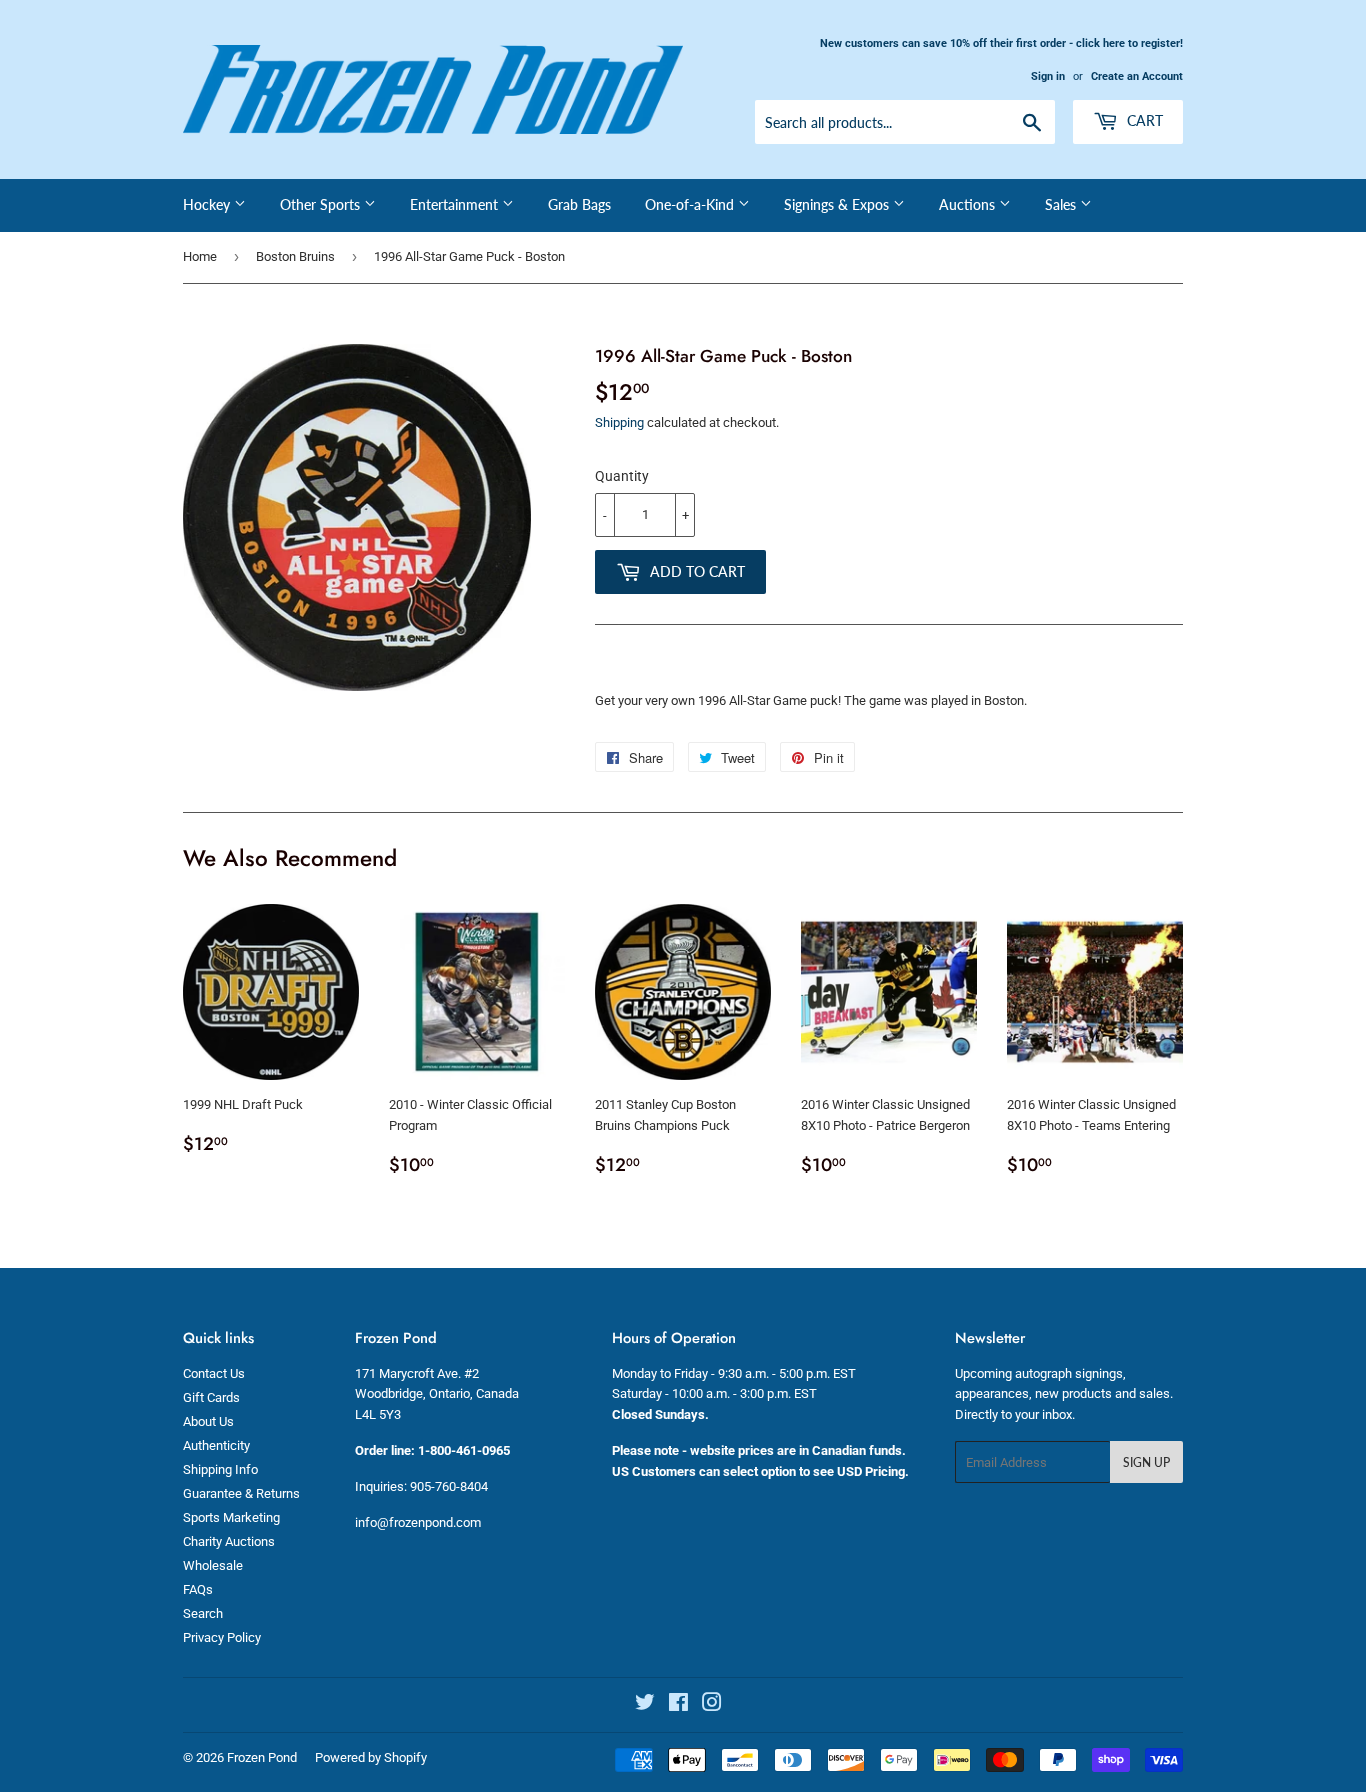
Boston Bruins (295, 256)
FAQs (198, 1589)
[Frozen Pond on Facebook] (678, 1705)
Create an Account (1137, 76)
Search (203, 1613)
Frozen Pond (262, 1757)
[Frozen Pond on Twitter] (645, 1705)
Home (200, 256)
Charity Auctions (229, 1541)
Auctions (969, 204)
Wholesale (213, 1565)
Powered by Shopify (371, 1757)
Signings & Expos (838, 204)
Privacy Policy (222, 1637)
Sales (1062, 204)
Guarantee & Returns (241, 1493)
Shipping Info (220, 1469)
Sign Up (1146, 1462)
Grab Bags (579, 204)
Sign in (1048, 76)
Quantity (622, 476)
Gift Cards (211, 1397)
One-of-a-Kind (691, 204)
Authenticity (216, 1445)
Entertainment (456, 204)
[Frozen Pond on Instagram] (712, 1705)
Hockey (208, 204)
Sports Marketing (231, 1517)
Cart (1143, 120)
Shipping (619, 422)
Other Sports (322, 204)
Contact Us (214, 1373)
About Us (208, 1421)
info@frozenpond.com (418, 1522)
